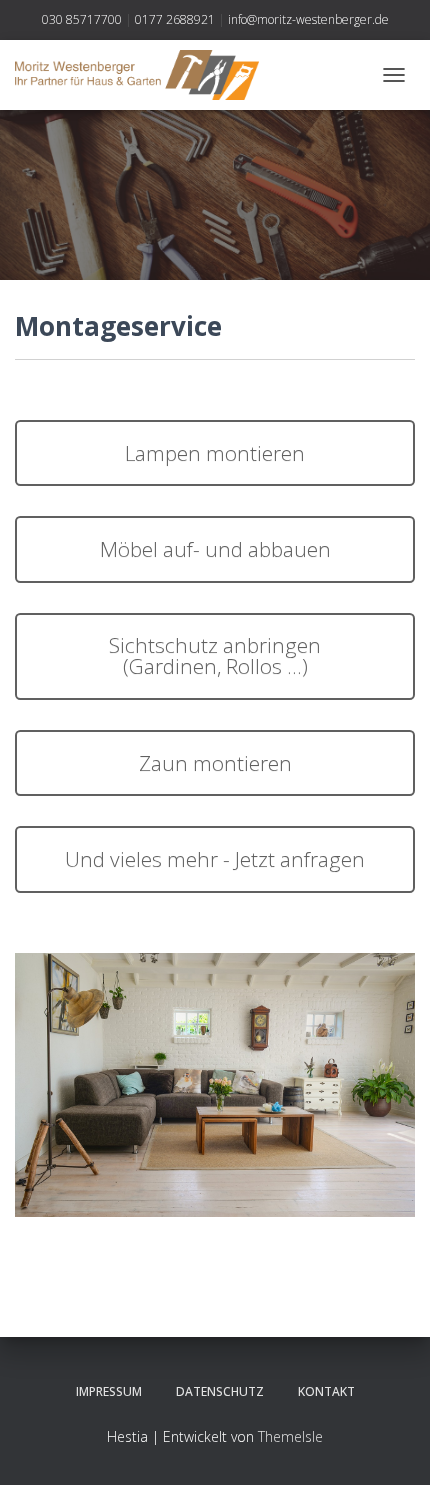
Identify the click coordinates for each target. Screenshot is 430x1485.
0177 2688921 (175, 19)
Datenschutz (220, 1391)
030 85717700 (82, 19)
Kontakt (326, 1391)
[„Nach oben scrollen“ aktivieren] (390, 1445)
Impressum (109, 1391)
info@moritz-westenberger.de (308, 19)
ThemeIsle (290, 1436)
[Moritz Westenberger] (144, 75)
